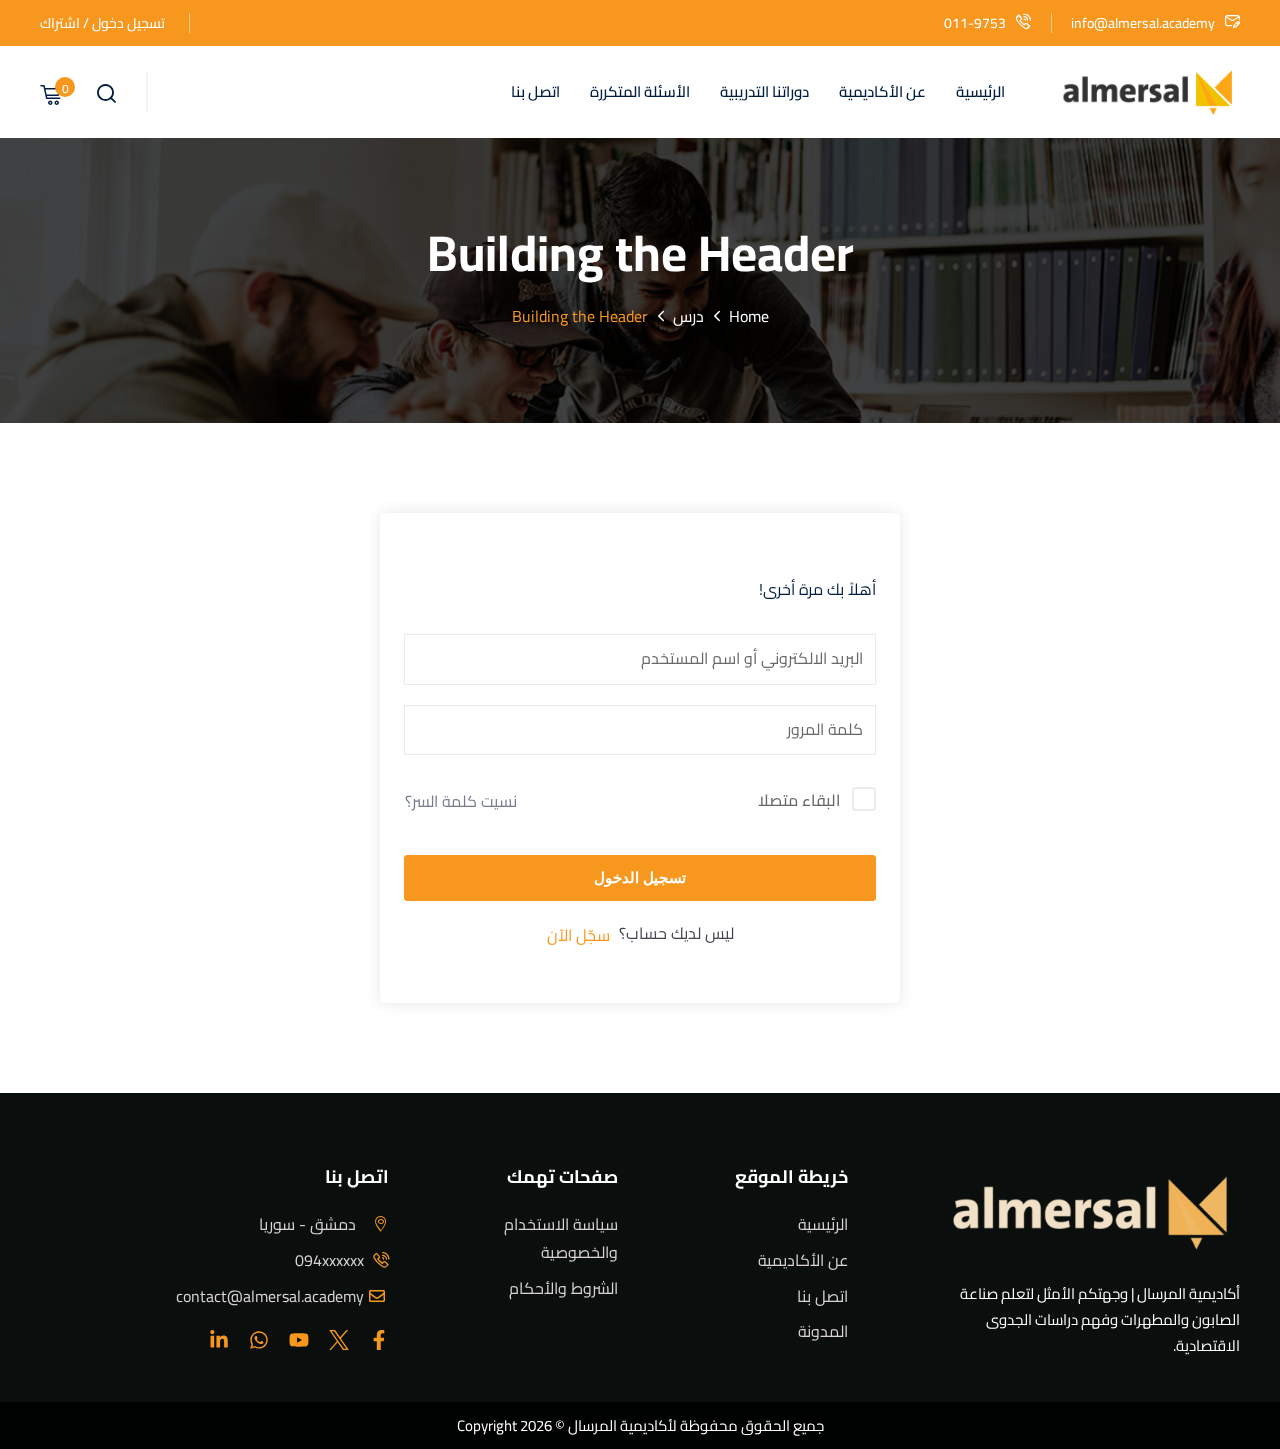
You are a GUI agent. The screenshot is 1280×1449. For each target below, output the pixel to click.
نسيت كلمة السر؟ (461, 801)
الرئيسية (980, 91)
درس (688, 316)
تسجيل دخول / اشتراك (102, 23)
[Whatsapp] (259, 1340)
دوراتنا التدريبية (764, 91)
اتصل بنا (535, 91)
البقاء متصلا (799, 801)
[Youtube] (299, 1340)
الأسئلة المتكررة (640, 91)
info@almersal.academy (1143, 23)
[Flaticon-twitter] (339, 1340)
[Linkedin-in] (219, 1340)
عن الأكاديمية (882, 91)
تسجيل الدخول (640, 877)
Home (749, 316)
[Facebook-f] (379, 1340)
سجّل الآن (578, 935)
